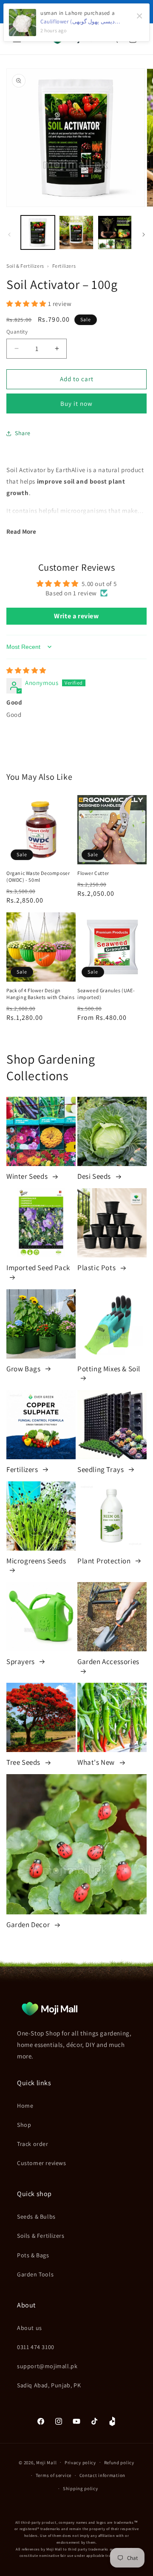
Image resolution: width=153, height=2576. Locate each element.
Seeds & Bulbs (36, 2216)
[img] (26, 670)
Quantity (17, 332)
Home (25, 2106)
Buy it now (76, 403)
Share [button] (23, 433)
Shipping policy (81, 2488)
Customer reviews (42, 2163)
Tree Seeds (24, 1762)
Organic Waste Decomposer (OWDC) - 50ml (38, 876)
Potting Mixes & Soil (109, 1369)
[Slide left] (9, 235)
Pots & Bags (33, 2255)
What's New (97, 1762)
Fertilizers (64, 266)
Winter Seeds (28, 1176)
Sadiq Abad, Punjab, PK (49, 2385)
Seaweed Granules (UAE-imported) (106, 994)
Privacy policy (80, 2463)
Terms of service (54, 2475)
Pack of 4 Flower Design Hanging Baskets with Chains (40, 994)
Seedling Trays (101, 1469)
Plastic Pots (97, 1268)
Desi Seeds (95, 1176)
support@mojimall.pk (47, 2366)
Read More (21, 531)
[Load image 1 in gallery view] (38, 232)
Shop (24, 2125)
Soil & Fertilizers (26, 266)
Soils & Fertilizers (41, 2236)
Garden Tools (35, 2274)
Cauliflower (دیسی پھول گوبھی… (80, 21)
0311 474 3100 (36, 2347)
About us (30, 2328)
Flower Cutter (93, 873)
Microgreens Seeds (36, 1561)
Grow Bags (24, 1369)
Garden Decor (29, 1925)
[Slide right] (144, 235)
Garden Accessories (108, 1662)
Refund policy (119, 2463)
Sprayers (21, 1662)
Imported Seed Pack (38, 1268)
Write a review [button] (76, 616)
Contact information (102, 2475)
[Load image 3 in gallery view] (115, 232)
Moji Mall (46, 2462)
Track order (33, 2144)
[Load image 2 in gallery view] (76, 232)
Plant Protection (105, 1561)
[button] (27, 304)
